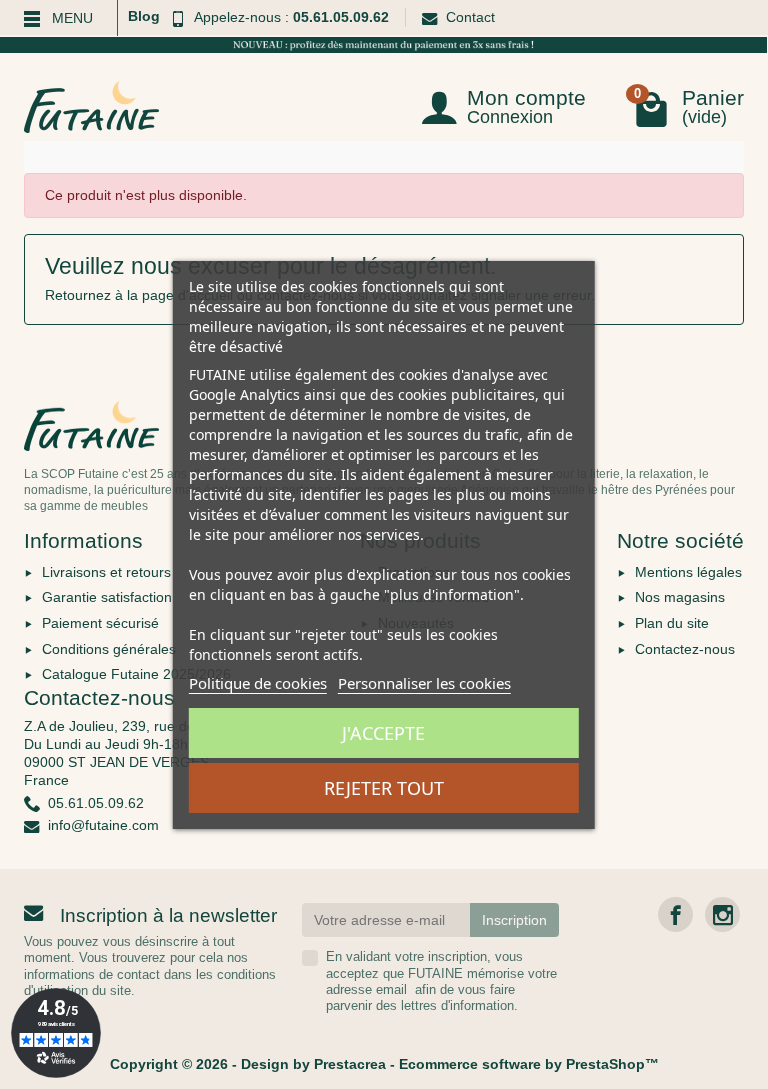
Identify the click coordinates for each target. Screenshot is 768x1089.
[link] (675, 914)
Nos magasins (680, 597)
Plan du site (672, 623)
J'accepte (383, 733)
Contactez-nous (685, 649)
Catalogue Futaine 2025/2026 (136, 674)
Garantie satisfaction (107, 597)
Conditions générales (109, 649)
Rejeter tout (384, 788)
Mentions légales (688, 572)
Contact (470, 17)
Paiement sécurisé (100, 623)
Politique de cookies (258, 683)
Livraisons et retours (106, 572)
